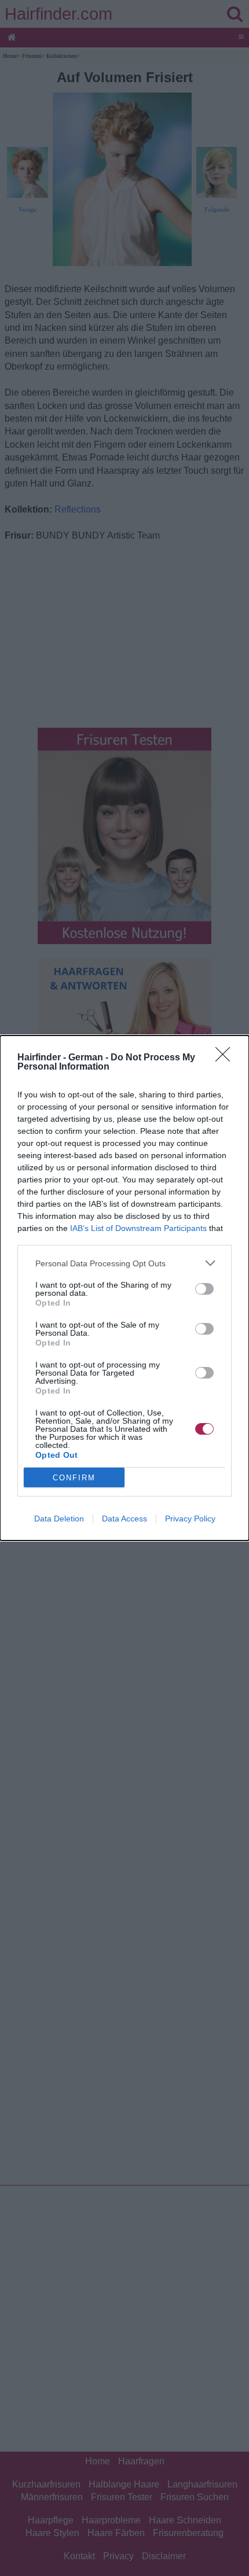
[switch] (204, 1289)
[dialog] (124, 1288)
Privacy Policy (190, 1519)
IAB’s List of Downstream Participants (138, 1228)
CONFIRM (74, 1478)
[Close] (226, 1058)
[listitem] (124, 1263)
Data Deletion (59, 1519)
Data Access (124, 1519)
